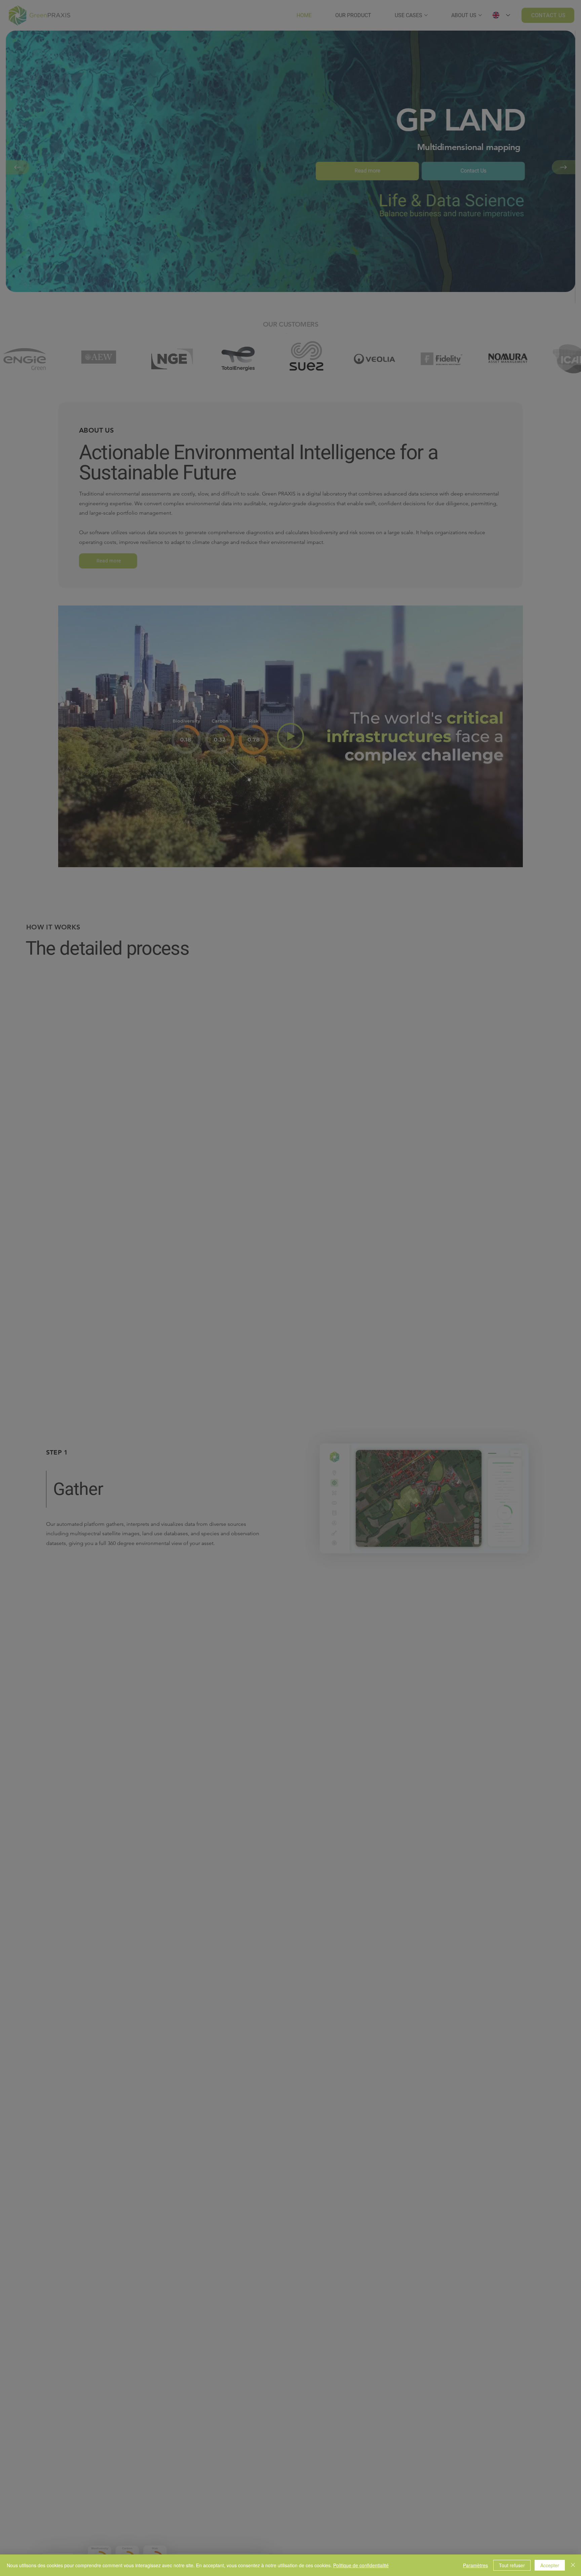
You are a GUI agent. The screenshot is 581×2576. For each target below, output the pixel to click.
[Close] (573, 2565)
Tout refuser (512, 2565)
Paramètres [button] (475, 2565)
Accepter (550, 2565)
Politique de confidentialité (361, 2565)
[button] (289, 1266)
